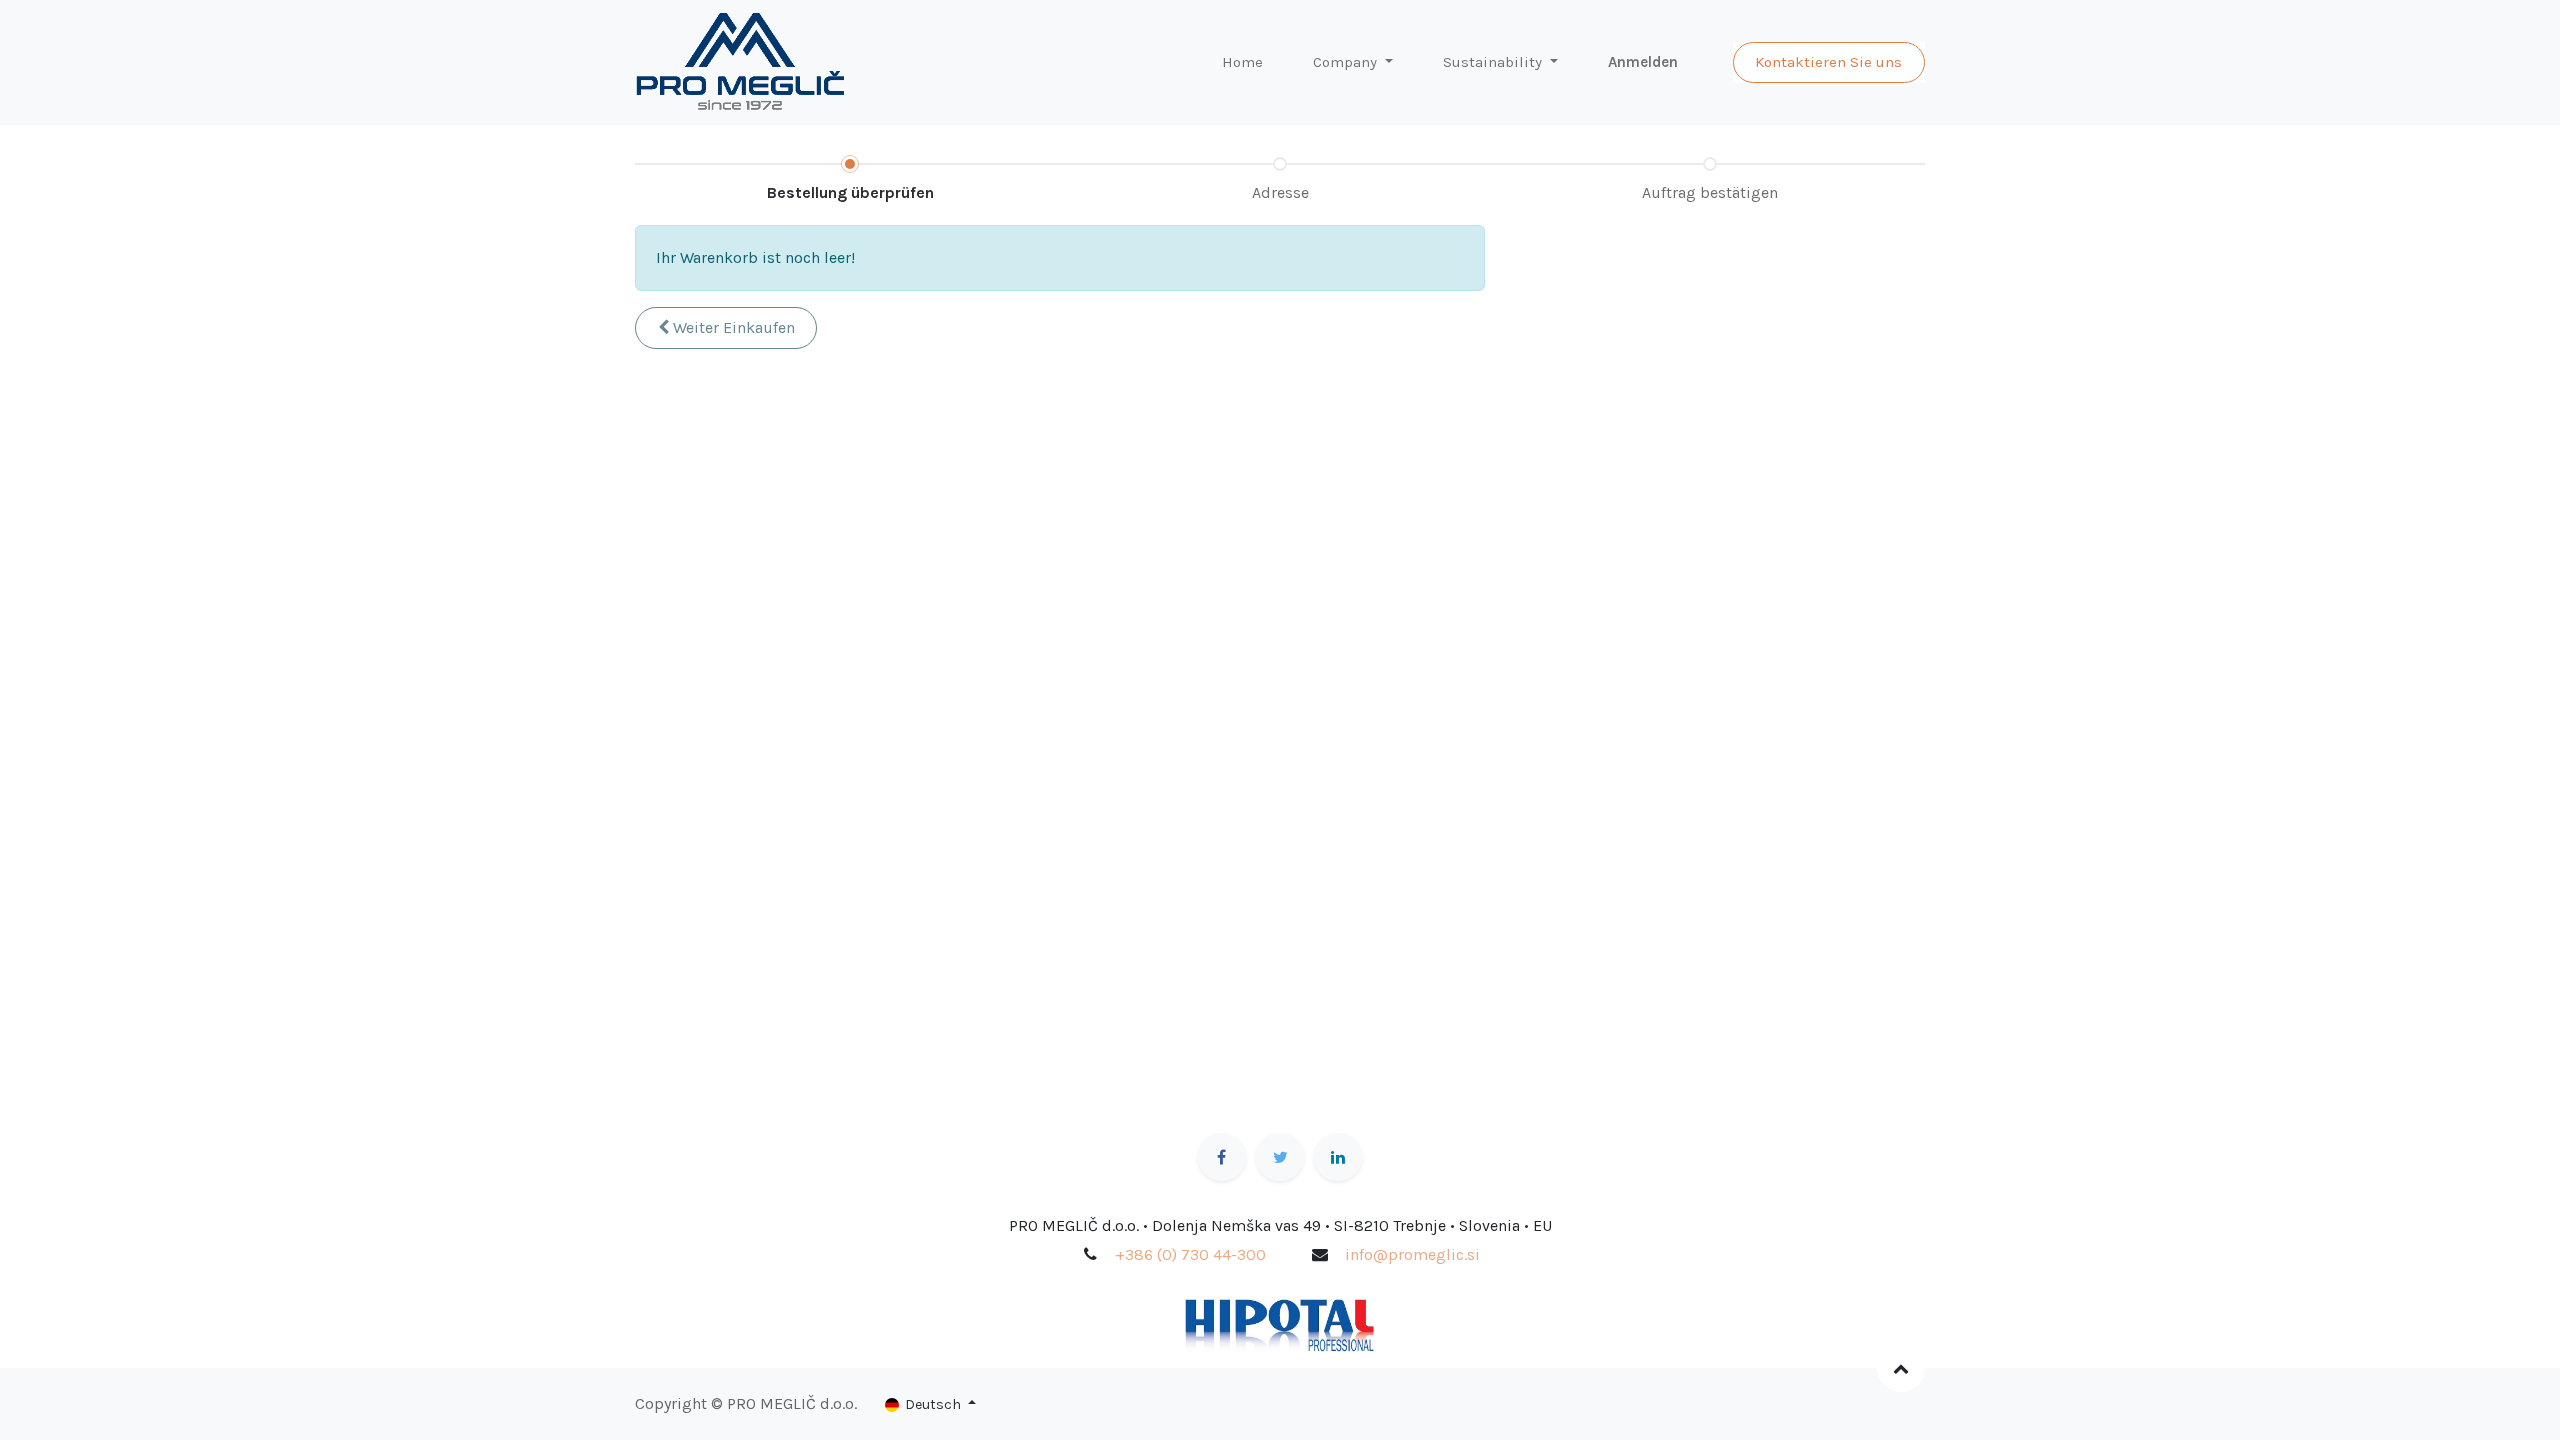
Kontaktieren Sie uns (1828, 62)
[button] (726, 328)
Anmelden (1643, 62)
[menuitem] (1242, 62)
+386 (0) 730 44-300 (1190, 1254)
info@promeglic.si (1412, 1254)
